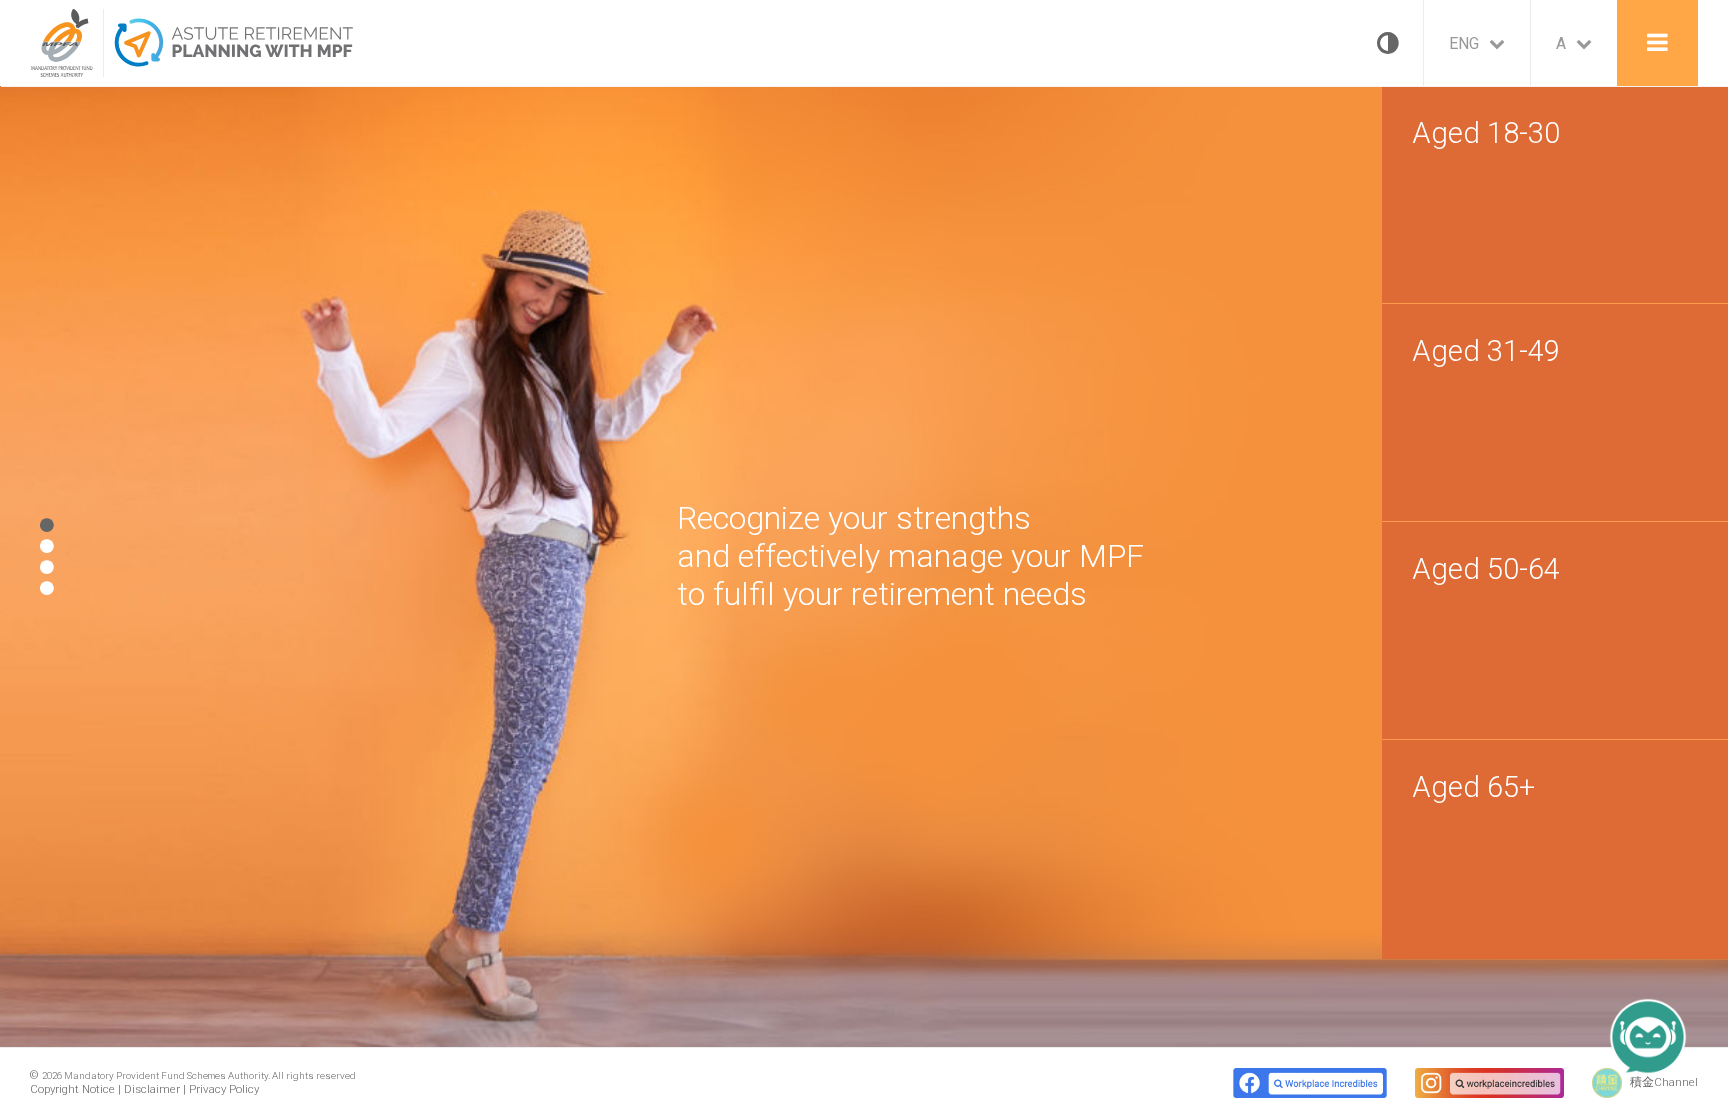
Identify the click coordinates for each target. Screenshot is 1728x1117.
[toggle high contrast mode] (1382, 43)
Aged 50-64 (1486, 569)
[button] (1668, 1057)
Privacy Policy (224, 1089)
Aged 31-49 (1486, 351)
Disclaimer (152, 1089)
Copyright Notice (72, 1089)
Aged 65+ (1473, 787)
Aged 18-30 (1486, 133)
